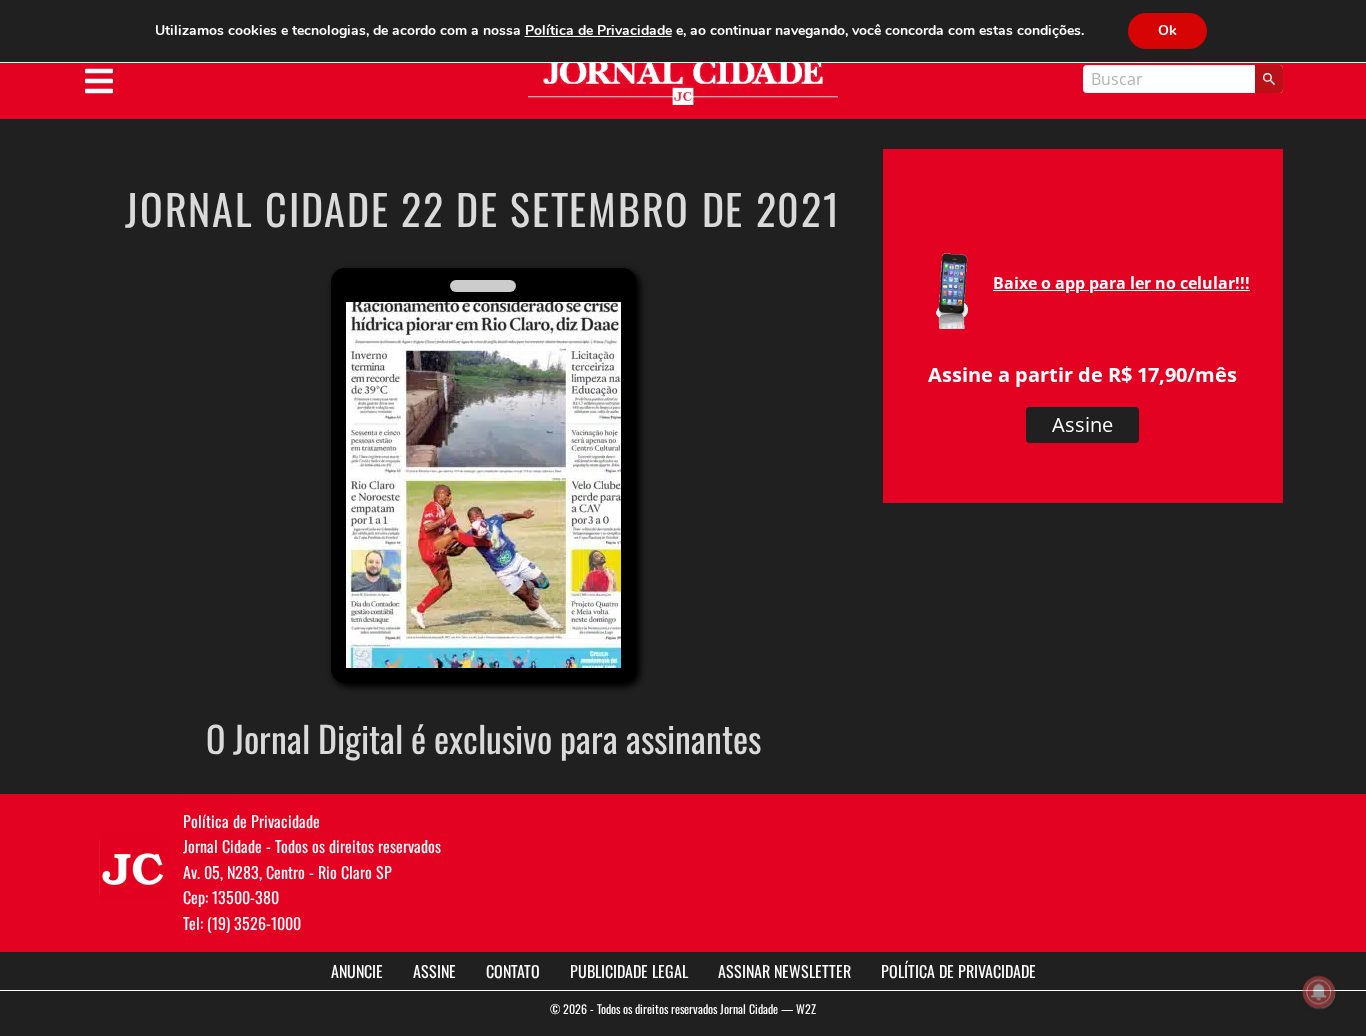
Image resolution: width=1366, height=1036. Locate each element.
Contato (513, 971)
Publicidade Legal (629, 971)
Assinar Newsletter (784, 971)
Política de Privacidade (958, 971)
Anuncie (357, 971)
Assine (1082, 424)
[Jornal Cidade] (683, 82)
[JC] (133, 867)
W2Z (806, 1008)
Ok (1167, 30)
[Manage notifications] (1319, 992)
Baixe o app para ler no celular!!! (1121, 283)
